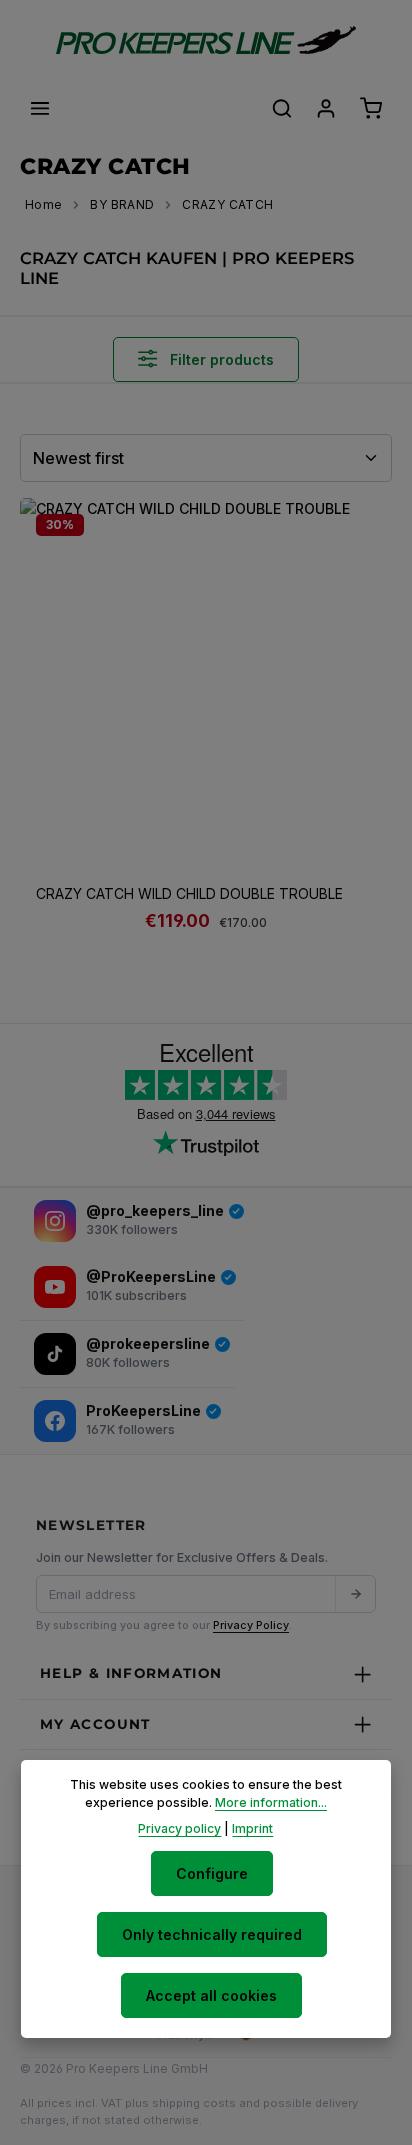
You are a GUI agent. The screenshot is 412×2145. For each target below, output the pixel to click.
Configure (212, 1873)
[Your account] (326, 108)
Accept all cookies (211, 1995)
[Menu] (40, 108)
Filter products (220, 359)
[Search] (282, 108)
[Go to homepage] (206, 40)
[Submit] (355, 1594)
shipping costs (194, 2103)
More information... (271, 1802)
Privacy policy (179, 1828)
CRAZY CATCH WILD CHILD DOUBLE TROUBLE (189, 893)
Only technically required (212, 1934)
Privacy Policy (251, 1625)
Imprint (252, 1828)
